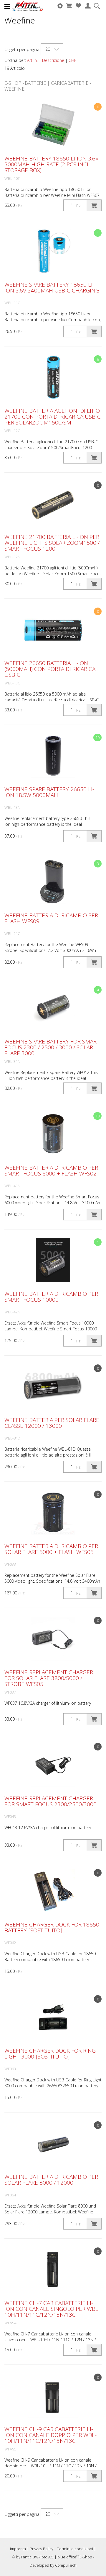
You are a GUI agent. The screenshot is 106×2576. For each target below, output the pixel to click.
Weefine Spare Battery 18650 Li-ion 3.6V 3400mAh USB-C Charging (52, 287)
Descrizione (53, 60)
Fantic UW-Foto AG (37, 2557)
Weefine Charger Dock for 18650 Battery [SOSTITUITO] (52, 1927)
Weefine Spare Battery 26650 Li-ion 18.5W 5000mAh (49, 792)
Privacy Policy (42, 2549)
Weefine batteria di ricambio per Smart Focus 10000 (51, 1297)
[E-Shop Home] (28, 6)
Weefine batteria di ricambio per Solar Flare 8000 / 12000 (51, 2180)
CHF (72, 60)
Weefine (14, 89)
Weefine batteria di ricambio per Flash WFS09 (51, 918)
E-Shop (13, 83)
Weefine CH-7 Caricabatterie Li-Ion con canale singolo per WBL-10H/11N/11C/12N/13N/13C (52, 2309)
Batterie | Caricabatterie (57, 83)
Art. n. (32, 60)
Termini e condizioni (75, 2549)
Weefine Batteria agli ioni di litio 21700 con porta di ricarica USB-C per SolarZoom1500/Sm (53, 417)
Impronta (18, 2549)
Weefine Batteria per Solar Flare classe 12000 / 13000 (52, 1423)
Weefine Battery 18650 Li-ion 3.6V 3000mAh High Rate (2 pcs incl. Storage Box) (52, 164)
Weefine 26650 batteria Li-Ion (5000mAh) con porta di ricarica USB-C (50, 669)
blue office (68, 2557)
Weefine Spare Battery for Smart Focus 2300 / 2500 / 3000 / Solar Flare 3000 (52, 1047)
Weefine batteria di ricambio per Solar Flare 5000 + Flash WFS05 (51, 1549)
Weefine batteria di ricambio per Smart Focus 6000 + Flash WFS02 (51, 1171)
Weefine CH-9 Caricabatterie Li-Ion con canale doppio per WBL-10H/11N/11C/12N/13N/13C (50, 2435)
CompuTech (66, 2565)
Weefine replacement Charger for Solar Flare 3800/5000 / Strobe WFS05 (49, 1678)
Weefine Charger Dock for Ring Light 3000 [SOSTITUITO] (50, 2054)
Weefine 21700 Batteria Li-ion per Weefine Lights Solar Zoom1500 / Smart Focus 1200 (52, 543)
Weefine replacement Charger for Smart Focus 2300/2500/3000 (50, 1801)
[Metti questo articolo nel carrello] (94, 205)
